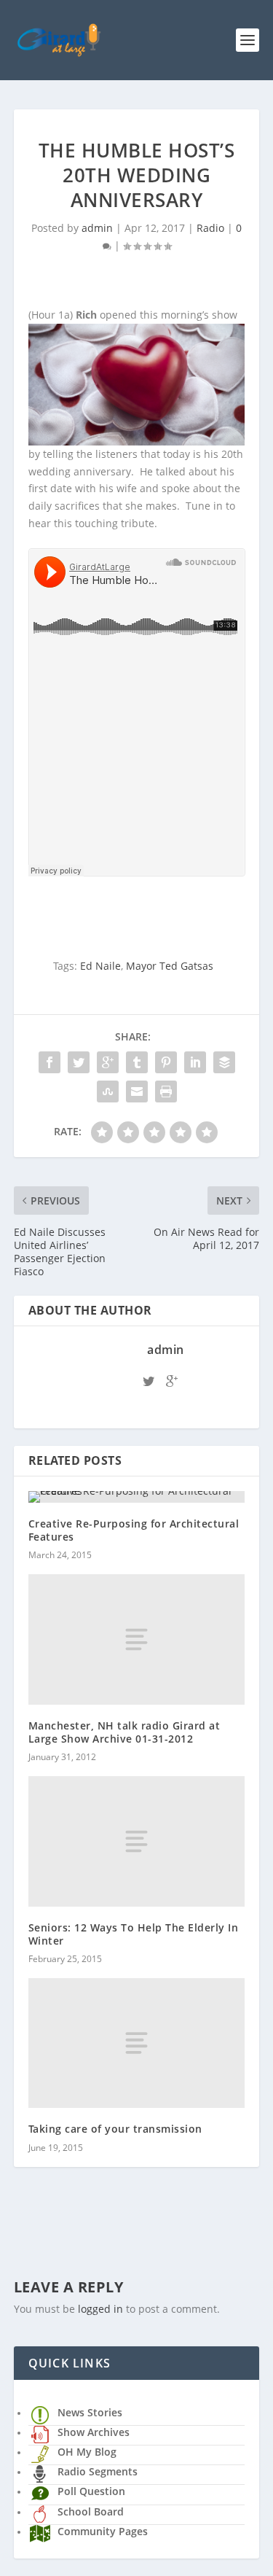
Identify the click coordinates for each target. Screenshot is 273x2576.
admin (97, 228)
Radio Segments (98, 2471)
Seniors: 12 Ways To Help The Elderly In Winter (134, 1934)
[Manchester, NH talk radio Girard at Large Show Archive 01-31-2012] (137, 1639)
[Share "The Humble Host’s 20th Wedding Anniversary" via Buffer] (224, 1062)
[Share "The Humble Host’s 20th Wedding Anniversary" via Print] (166, 1092)
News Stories (90, 2412)
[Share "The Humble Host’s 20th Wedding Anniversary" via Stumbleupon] (108, 1092)
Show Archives (94, 2432)
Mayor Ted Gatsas (170, 966)
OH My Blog (87, 2452)
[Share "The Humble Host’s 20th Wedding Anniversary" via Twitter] (79, 1062)
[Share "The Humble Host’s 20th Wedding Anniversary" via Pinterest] (166, 1062)
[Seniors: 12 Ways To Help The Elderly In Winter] (137, 1841)
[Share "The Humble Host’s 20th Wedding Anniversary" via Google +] (108, 1062)
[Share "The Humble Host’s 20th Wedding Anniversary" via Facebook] (50, 1062)
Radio (210, 228)
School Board (91, 2511)
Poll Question (91, 2491)
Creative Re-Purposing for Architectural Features (134, 1530)
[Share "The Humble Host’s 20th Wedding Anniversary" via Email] (137, 1092)
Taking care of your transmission (115, 2129)
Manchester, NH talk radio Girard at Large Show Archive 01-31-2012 (124, 1732)
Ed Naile (100, 966)
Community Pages (103, 2531)
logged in (100, 2309)
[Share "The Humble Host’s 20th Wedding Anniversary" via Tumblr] (137, 1062)
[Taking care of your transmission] (137, 2043)
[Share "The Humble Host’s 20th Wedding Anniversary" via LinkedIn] (195, 1062)
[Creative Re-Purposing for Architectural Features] (137, 1497)
